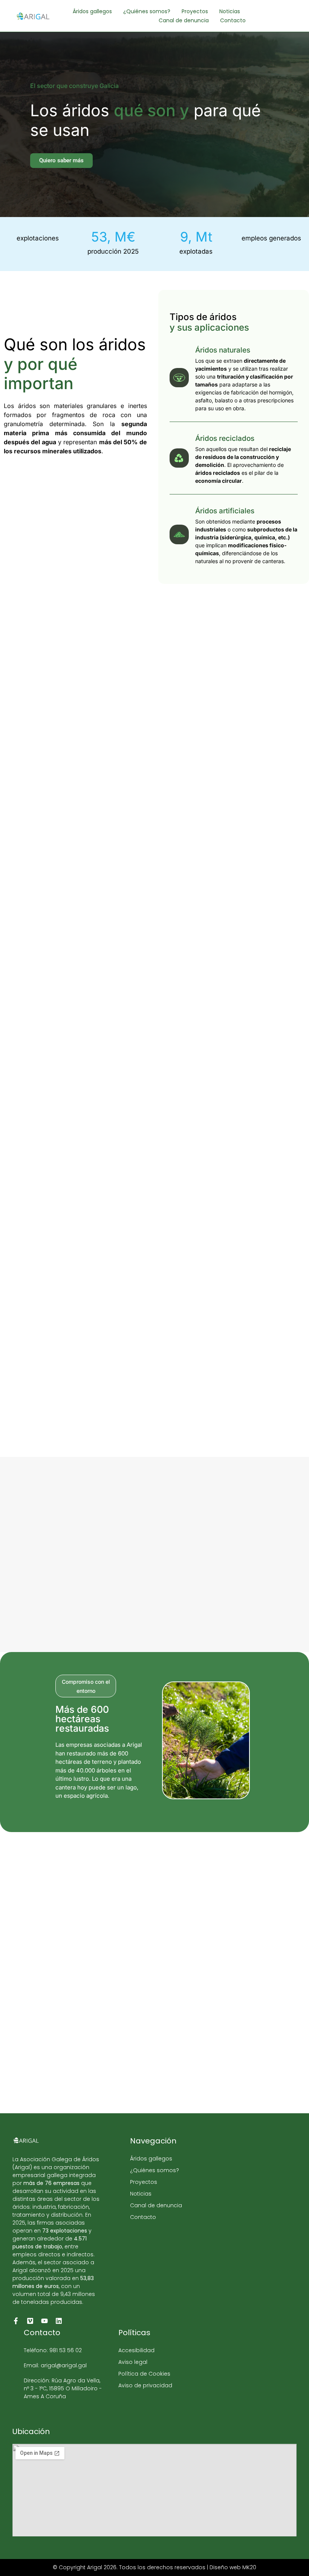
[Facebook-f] (16, 2321)
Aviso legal (133, 2362)
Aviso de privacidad (145, 2385)
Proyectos (195, 11)
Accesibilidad (136, 2350)
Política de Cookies (144, 2374)
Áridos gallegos (92, 11)
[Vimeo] (30, 2321)
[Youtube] (44, 2321)
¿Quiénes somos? (147, 11)
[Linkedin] (59, 2321)
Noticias (230, 11)
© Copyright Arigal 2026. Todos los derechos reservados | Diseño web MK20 (154, 2567)
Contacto (233, 20)
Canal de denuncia (184, 20)
